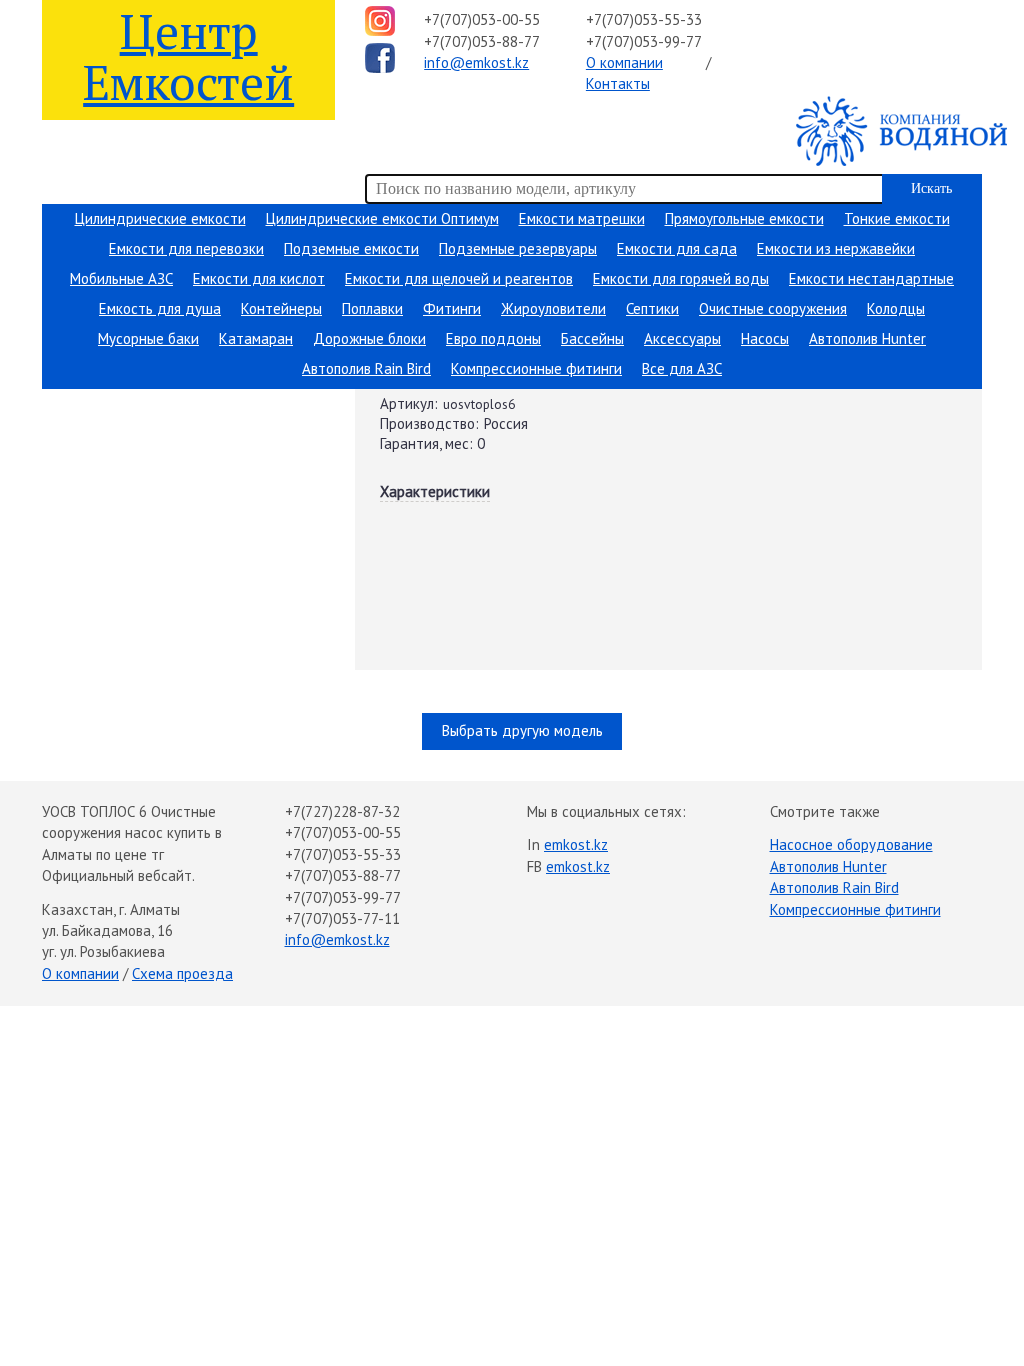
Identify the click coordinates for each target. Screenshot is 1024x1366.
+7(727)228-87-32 (342, 811)
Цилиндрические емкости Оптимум (382, 218)
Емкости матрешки (582, 218)
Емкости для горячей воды (681, 278)
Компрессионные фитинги (536, 368)
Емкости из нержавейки (836, 248)
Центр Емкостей (188, 55)
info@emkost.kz (476, 62)
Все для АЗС (682, 368)
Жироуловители (553, 308)
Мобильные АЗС (121, 278)
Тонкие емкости (897, 218)
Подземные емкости (351, 248)
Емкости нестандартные (871, 278)
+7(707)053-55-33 (644, 19)
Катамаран (256, 338)
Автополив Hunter (867, 338)
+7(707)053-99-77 (644, 41)
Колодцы (896, 308)
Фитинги (452, 308)
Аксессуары (682, 338)
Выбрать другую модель (522, 730)
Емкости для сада (677, 248)
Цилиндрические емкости (160, 218)
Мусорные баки (148, 338)
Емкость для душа (160, 308)
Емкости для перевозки (186, 248)
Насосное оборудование (851, 844)
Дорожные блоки (369, 338)
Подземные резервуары (518, 248)
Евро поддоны (493, 338)
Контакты (618, 83)
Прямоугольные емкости (744, 218)
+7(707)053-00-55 (482, 19)
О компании (624, 62)
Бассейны (592, 338)
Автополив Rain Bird (366, 368)
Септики (652, 308)
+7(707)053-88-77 (482, 41)
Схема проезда (182, 973)
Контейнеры (281, 308)
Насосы (765, 338)
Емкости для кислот (259, 278)
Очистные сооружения (773, 308)
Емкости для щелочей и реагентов (459, 278)
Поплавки (372, 308)
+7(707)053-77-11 (342, 918)
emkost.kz (576, 844)
